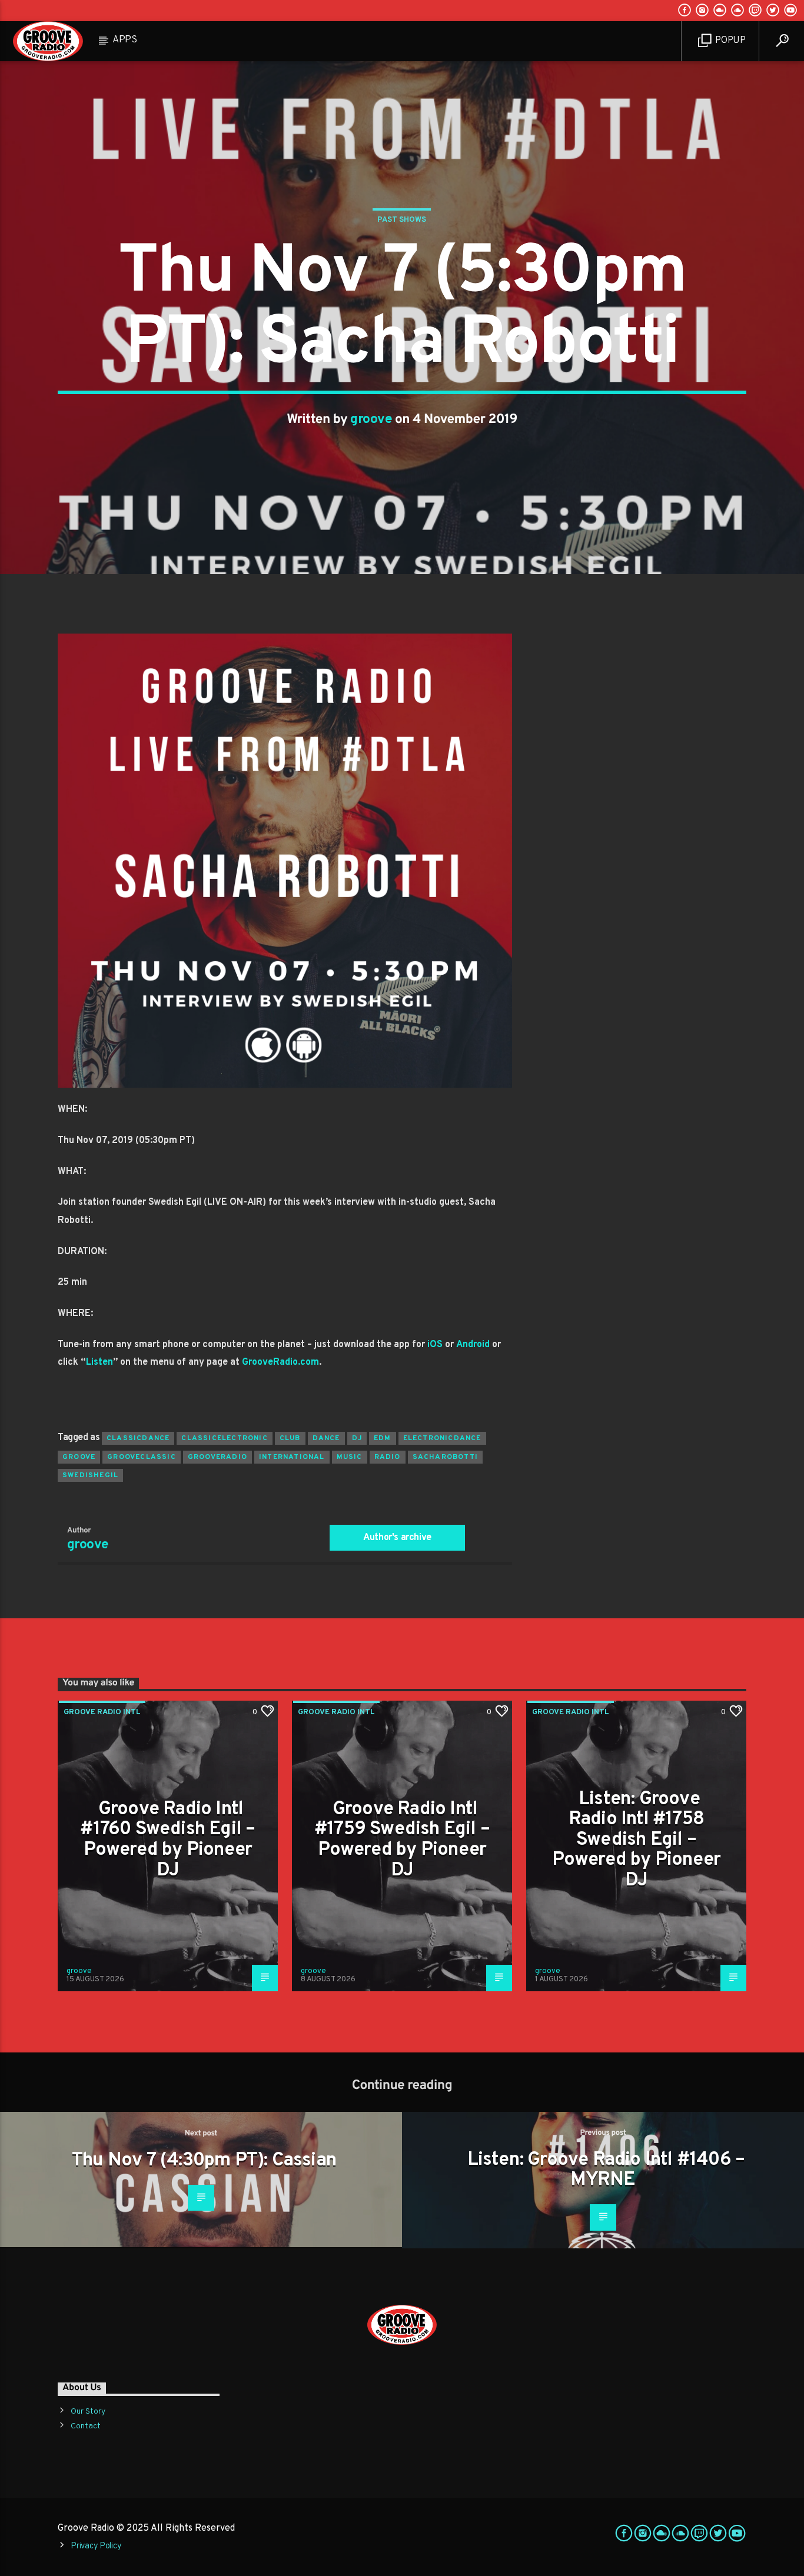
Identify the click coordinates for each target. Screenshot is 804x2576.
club (290, 1438)
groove (371, 420)
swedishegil (90, 1475)
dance (326, 1438)
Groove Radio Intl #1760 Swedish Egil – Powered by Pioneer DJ (167, 1840)
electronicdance (442, 1438)
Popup (730, 41)
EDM (383, 1438)
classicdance (138, 1438)
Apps (125, 40)
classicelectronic (224, 1438)
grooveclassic (142, 1457)
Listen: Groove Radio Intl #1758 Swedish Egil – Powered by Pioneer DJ (637, 1840)
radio (388, 1457)
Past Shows (402, 220)
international (292, 1457)
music (350, 1457)
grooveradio (217, 1457)
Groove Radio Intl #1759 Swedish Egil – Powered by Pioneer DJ (402, 1840)
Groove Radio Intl (102, 1712)
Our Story (88, 2412)
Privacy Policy (96, 2546)
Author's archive (397, 1538)
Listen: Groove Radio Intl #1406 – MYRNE (606, 2170)
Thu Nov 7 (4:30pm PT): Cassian (204, 2161)
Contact (86, 2426)
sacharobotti (445, 1457)
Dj (357, 1438)
